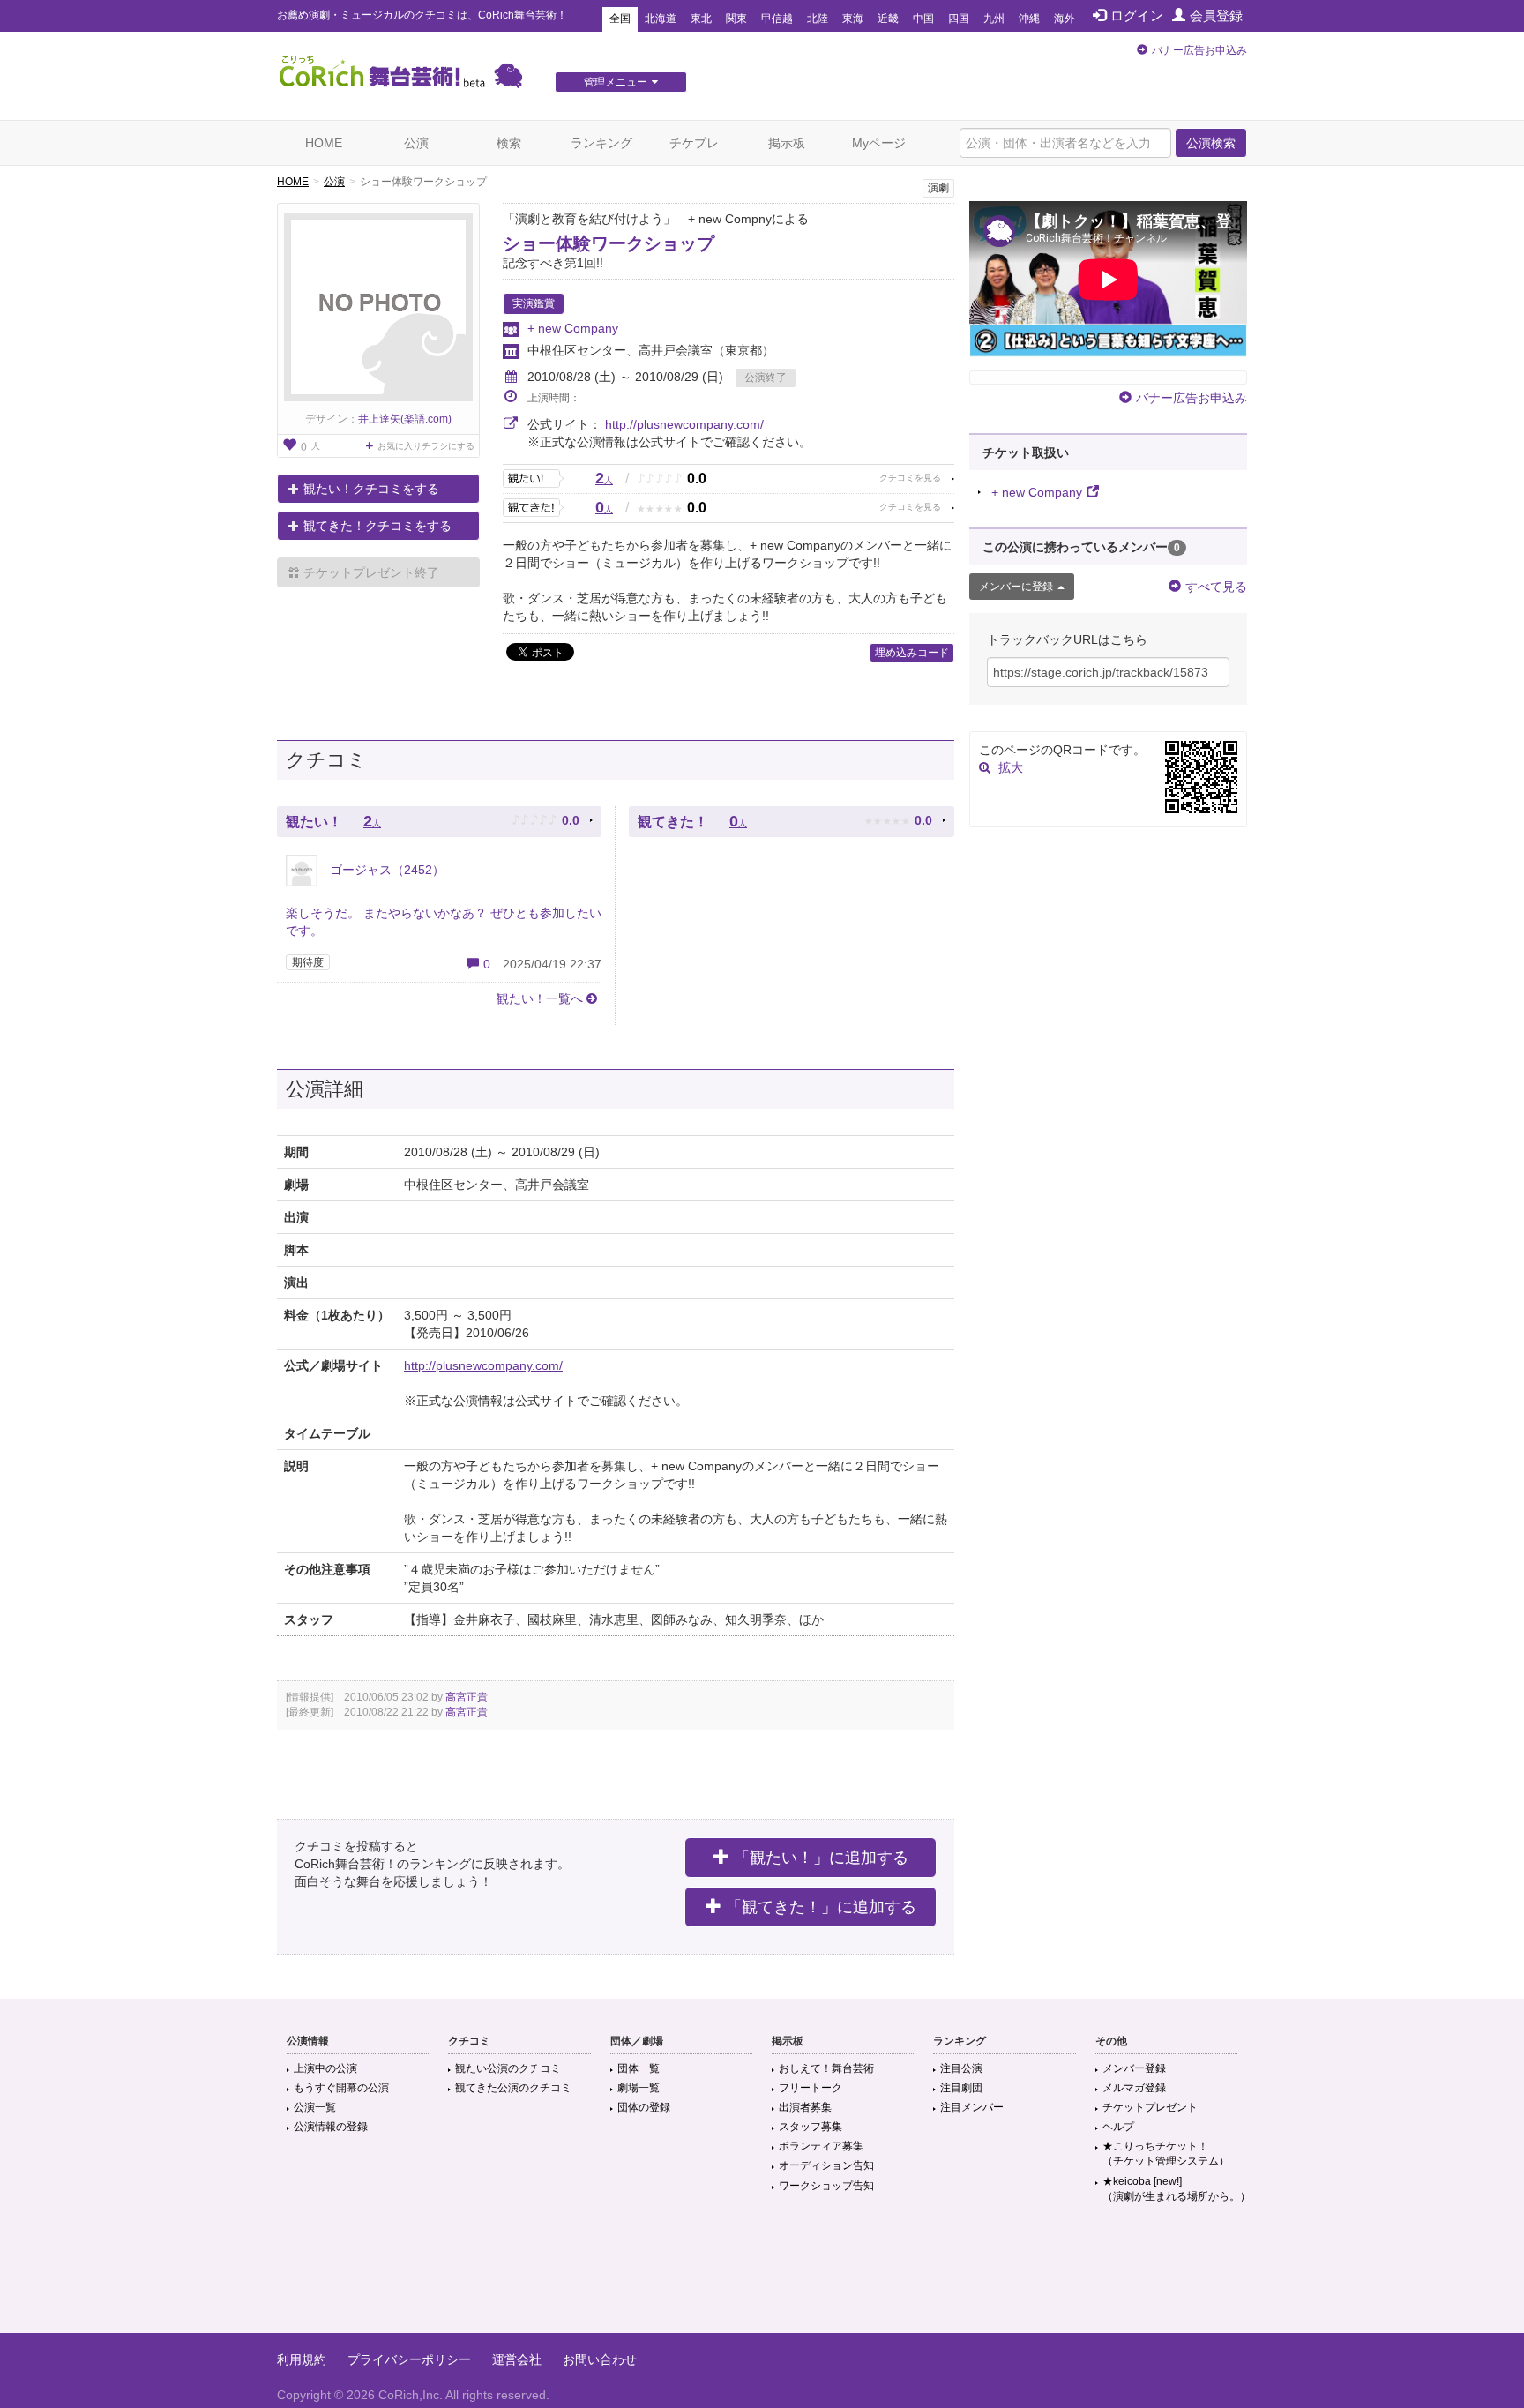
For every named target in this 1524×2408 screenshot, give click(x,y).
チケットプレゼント (1150, 2107)
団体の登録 (644, 2107)
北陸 (818, 19)
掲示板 (787, 143)
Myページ (879, 143)
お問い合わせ (600, 2359)
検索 (509, 143)
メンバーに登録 (1016, 587)
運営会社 (517, 2359)
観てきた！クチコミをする (377, 526)
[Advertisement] (762, 2276)
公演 (416, 143)
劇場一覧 (639, 2088)
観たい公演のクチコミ (508, 2068)
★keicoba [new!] (1177, 2189)
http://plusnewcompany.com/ (684, 424)
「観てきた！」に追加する (821, 1907)
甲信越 (777, 19)
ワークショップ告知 (826, 2186)
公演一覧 (315, 2107)
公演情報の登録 (331, 2127)
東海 (853, 19)
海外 (1065, 19)
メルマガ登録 (1134, 2088)
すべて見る (1216, 587)
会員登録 (1216, 15)
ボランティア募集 (821, 2146)
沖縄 (1029, 19)
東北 (701, 19)
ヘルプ (1118, 2127)
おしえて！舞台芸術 (826, 2068)
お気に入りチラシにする (426, 446)
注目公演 (961, 2068)
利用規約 (302, 2359)
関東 (736, 19)
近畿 (888, 19)
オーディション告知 (826, 2165)
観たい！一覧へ (540, 998)
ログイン (1137, 15)
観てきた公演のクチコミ (513, 2088)
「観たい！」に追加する (821, 1858)
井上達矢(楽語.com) (405, 419)
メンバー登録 (1134, 2068)
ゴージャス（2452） (385, 870)
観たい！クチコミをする (371, 489)
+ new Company (573, 328)
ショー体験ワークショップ (609, 243)
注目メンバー (972, 2107)
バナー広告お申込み (1199, 50)
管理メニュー (616, 82)
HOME (324, 143)
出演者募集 (805, 2107)
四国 (959, 19)
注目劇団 (961, 2088)
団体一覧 (639, 2068)
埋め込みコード (912, 653)
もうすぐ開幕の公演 (341, 2088)
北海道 (661, 19)
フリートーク (811, 2088)
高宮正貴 (467, 1697)
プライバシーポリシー (409, 2359)
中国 (923, 19)
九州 (994, 19)
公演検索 (1211, 143)
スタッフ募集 (811, 2127)
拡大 (1011, 767)
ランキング (601, 143)
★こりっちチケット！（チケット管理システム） (1166, 2154)
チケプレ (694, 143)
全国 (620, 19)
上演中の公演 (325, 2068)
